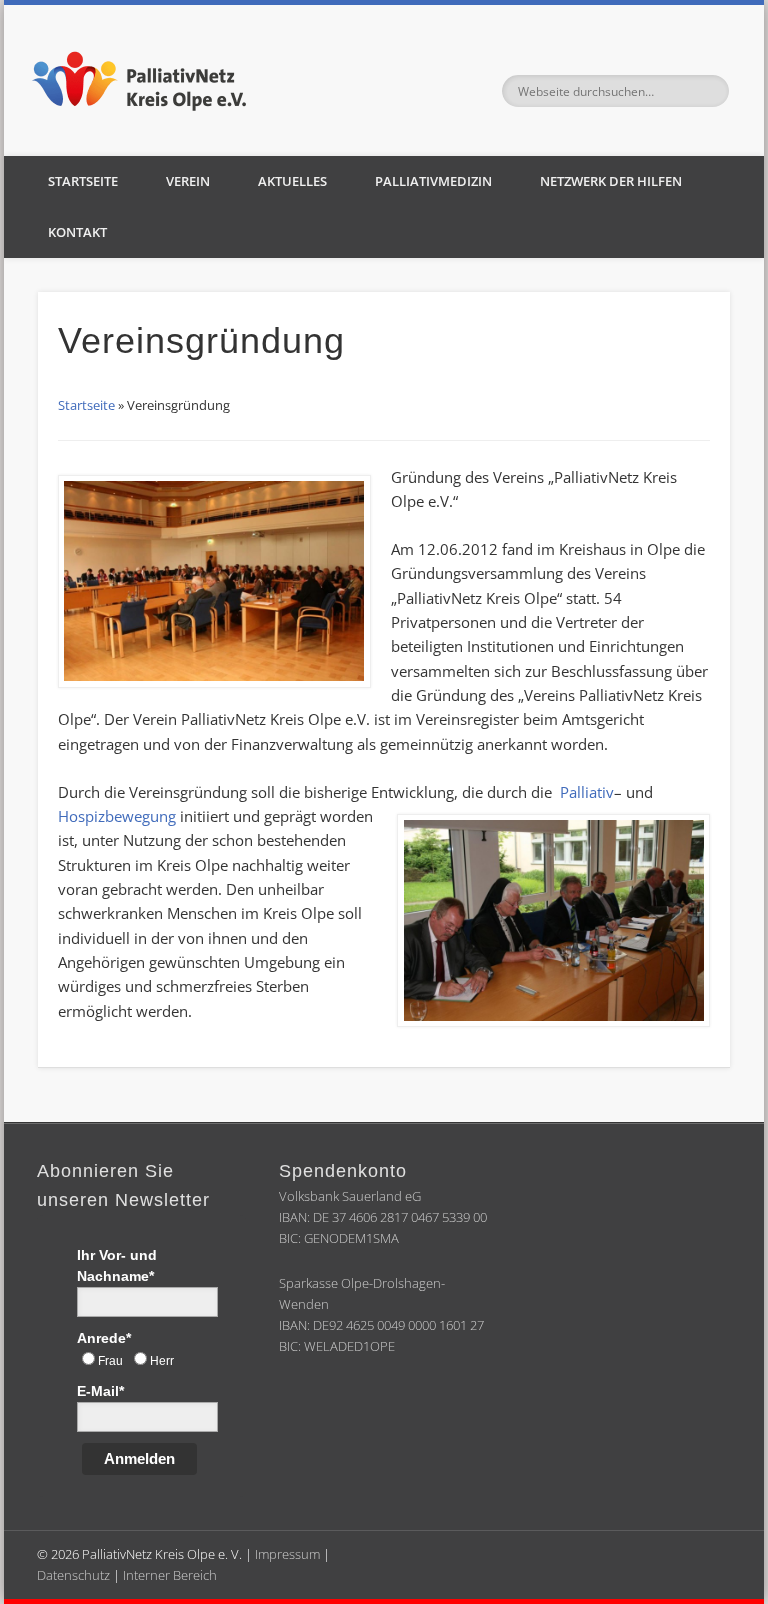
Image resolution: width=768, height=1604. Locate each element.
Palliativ (587, 792)
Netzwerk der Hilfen (611, 181)
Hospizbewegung (117, 816)
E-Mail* (100, 1391)
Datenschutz (73, 1575)
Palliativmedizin (433, 181)
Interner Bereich (170, 1575)
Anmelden (139, 1458)
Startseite (83, 181)
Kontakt (77, 232)
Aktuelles (292, 181)
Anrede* (104, 1338)
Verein (188, 181)
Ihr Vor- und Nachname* (117, 1265)
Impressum (287, 1554)
